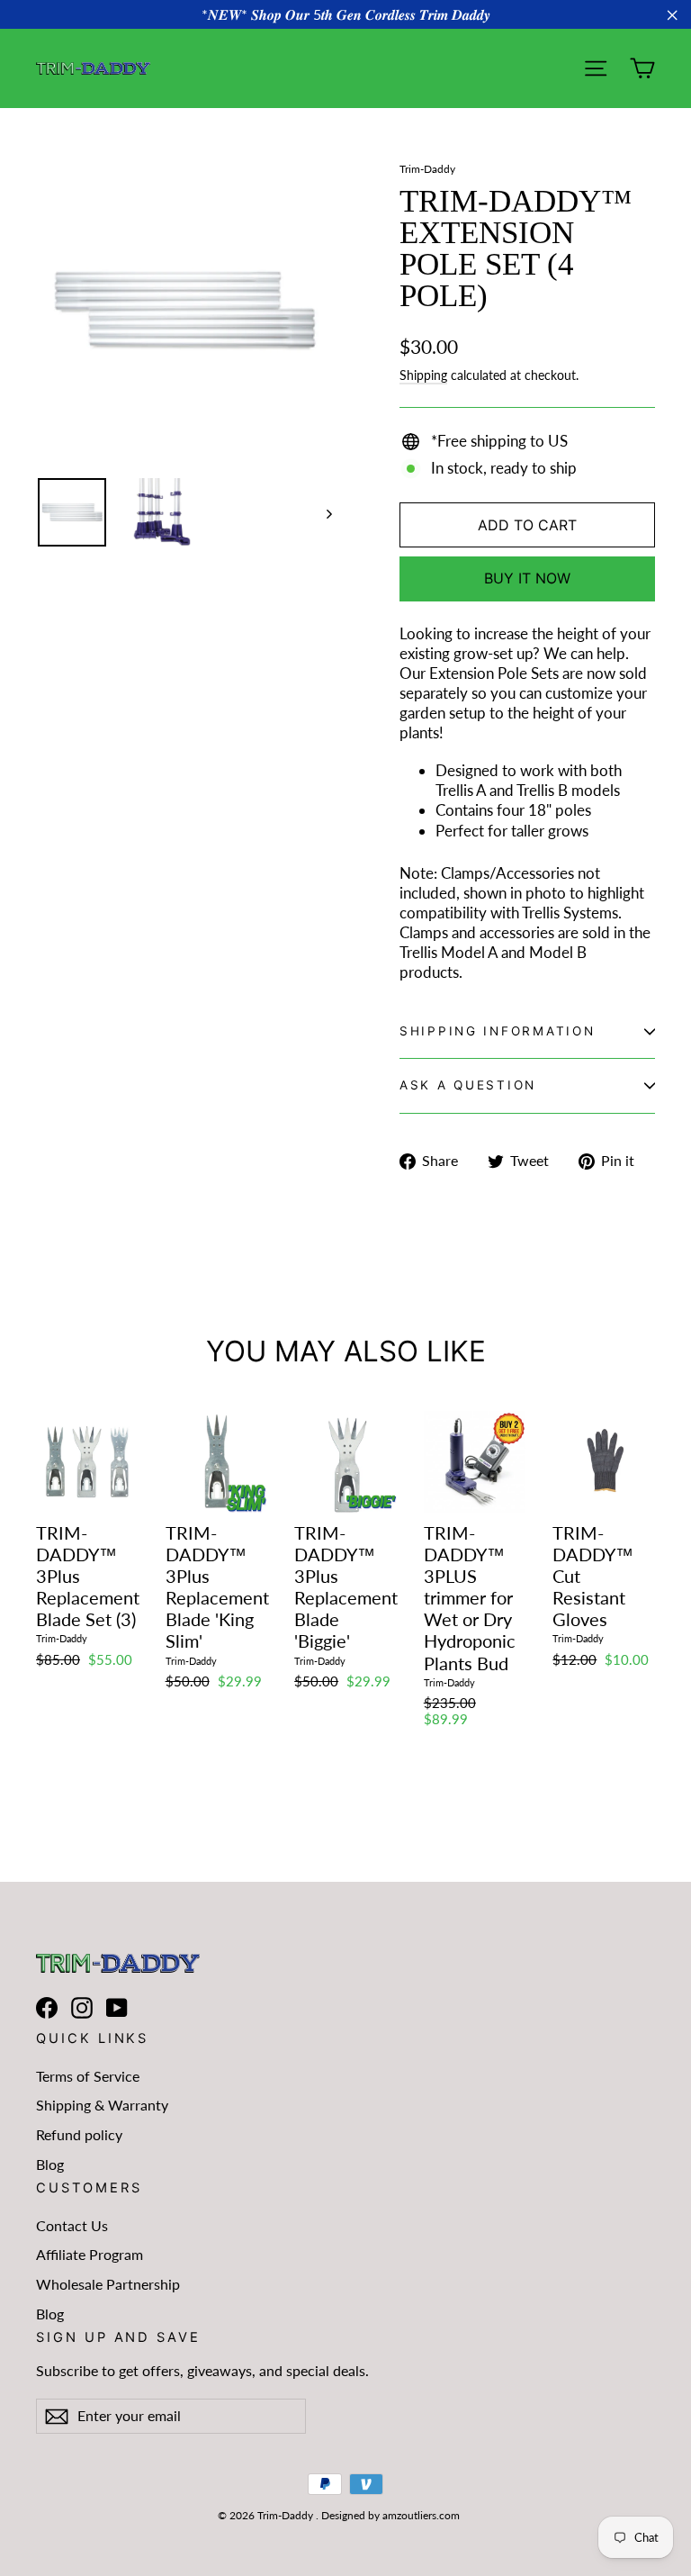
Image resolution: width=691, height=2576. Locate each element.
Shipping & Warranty (102, 2105)
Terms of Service (88, 2076)
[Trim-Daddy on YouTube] (117, 2007)
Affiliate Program (90, 2254)
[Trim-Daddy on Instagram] (82, 2007)
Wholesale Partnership (108, 2284)
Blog (50, 2164)
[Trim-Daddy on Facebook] (47, 2007)
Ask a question (468, 1085)
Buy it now (527, 578)
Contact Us (72, 2225)
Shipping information (497, 1031)
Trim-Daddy (427, 169)
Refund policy (79, 2134)
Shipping (423, 375)
